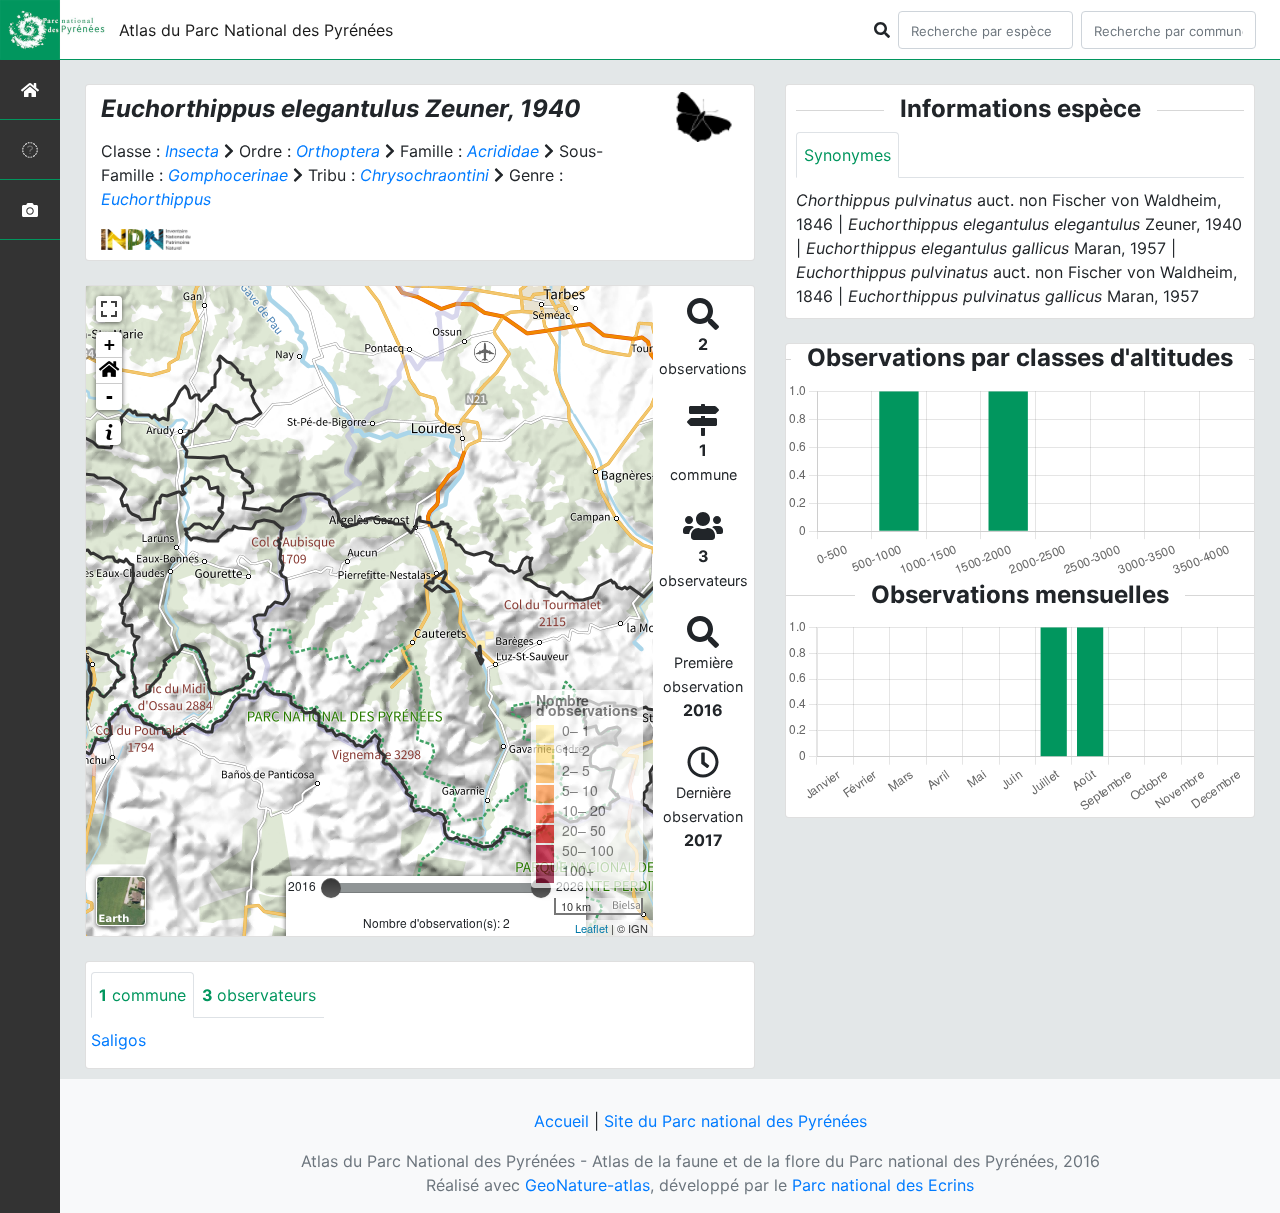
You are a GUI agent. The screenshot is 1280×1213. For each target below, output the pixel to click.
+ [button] (109, 344)
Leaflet (591, 928)
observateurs (259, 995)
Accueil (561, 1121)
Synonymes (847, 155)
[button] (109, 371)
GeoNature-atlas (587, 1185)
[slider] (331, 888)
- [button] (109, 396)
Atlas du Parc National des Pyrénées (256, 30)
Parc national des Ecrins (883, 1185)
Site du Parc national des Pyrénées (735, 1121)
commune (142, 995)
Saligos (118, 1040)
